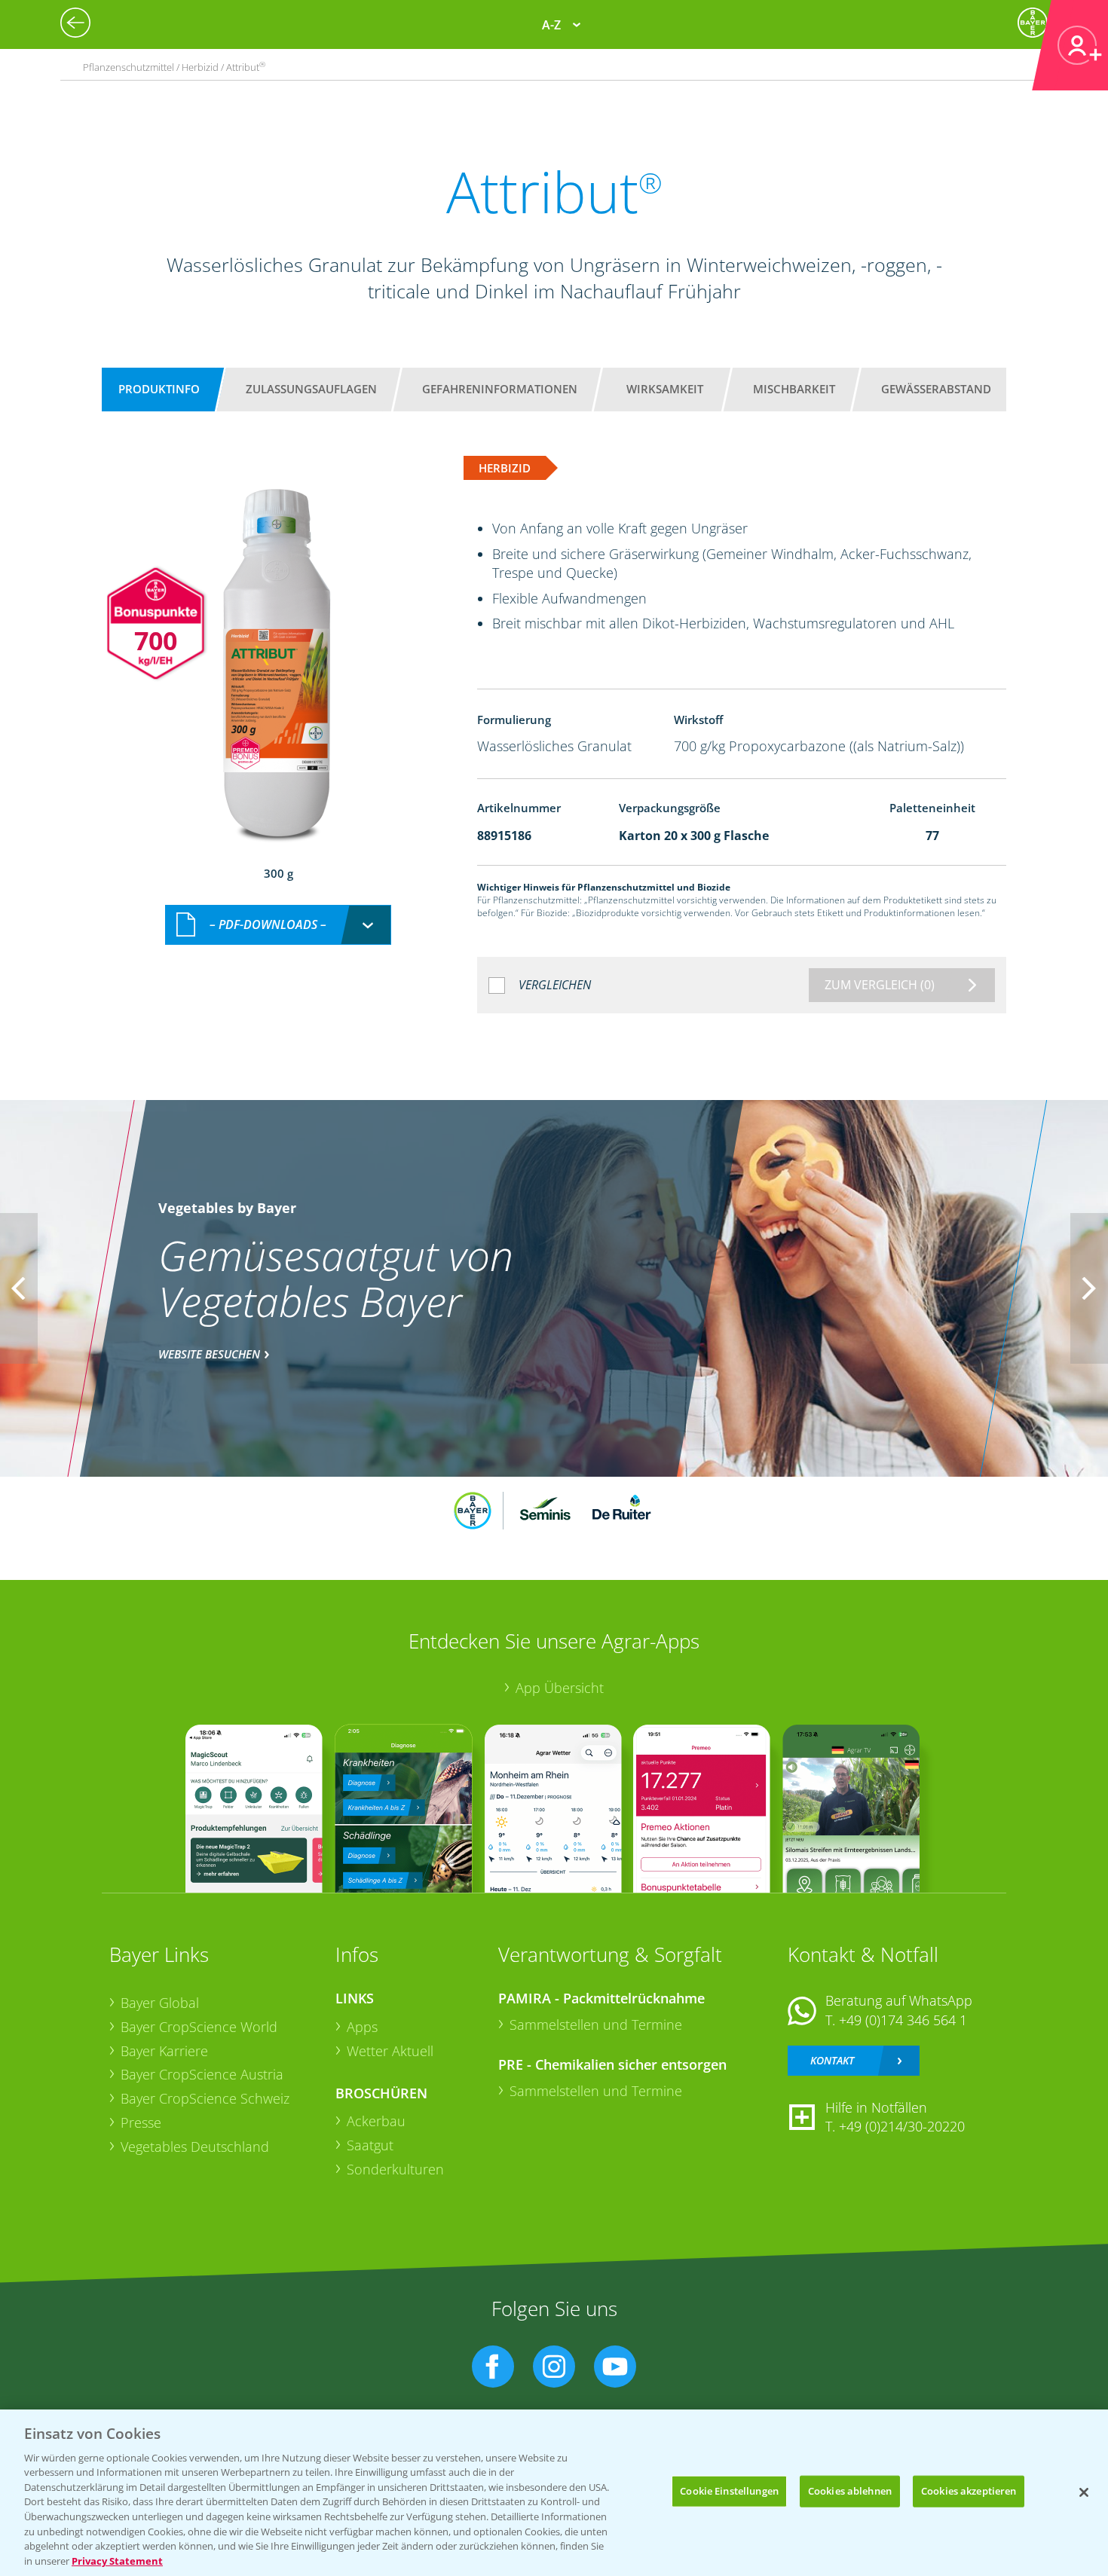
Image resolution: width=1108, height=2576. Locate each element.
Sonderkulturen (395, 2169)
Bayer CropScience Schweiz (205, 2098)
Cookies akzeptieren (969, 2491)
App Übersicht (560, 1688)
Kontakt (832, 2060)
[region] (554, 2493)
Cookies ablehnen (850, 2491)
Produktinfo (159, 389)
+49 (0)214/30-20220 (902, 2126)
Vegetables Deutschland (195, 2147)
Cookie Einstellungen (729, 2491)
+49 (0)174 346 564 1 (903, 2020)
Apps (362, 2027)
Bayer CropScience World (199, 2027)
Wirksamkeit (665, 389)
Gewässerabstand (936, 389)
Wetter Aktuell (390, 2051)
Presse (141, 2122)
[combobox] (278, 925)
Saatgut (370, 2145)
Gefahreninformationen (500, 389)
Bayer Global (160, 2003)
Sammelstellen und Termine (596, 2024)
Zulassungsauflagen (311, 389)
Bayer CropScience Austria (202, 2074)
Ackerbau (376, 2121)
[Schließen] (1084, 2492)
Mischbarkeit (794, 389)
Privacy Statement (117, 2560)
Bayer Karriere (164, 2051)
